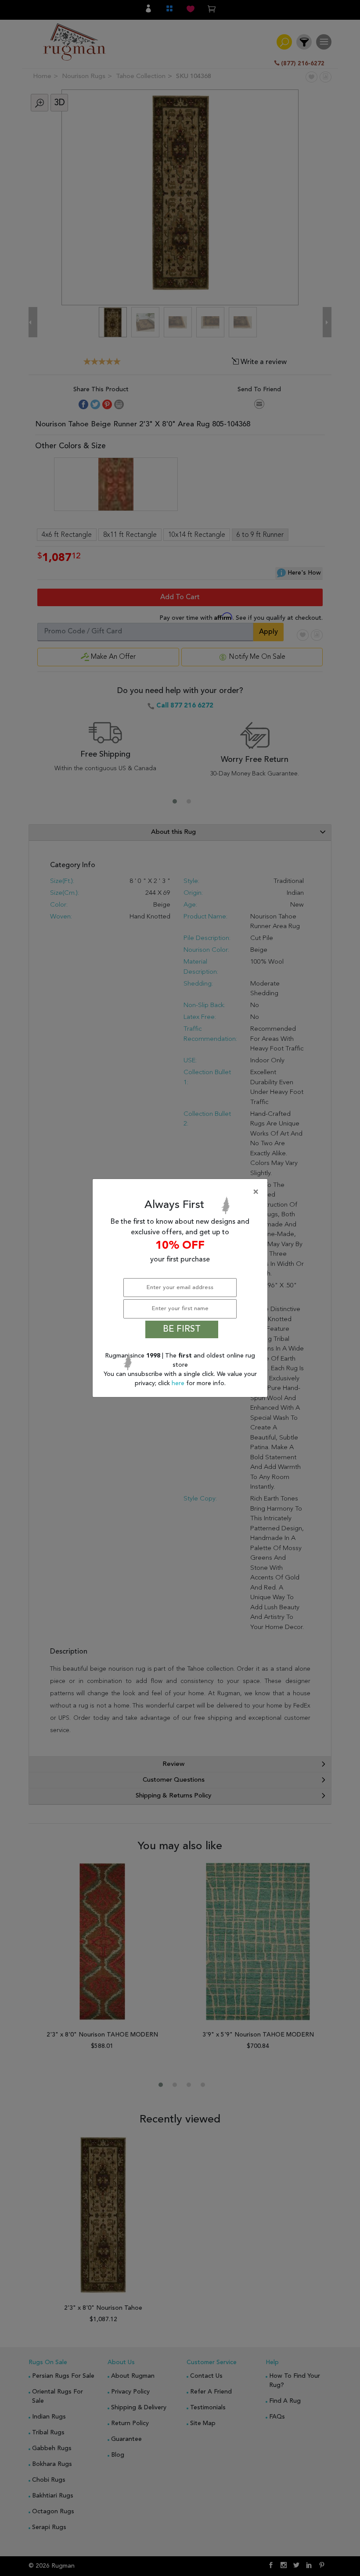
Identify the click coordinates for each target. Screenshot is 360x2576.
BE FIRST (182, 1329)
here (179, 1383)
